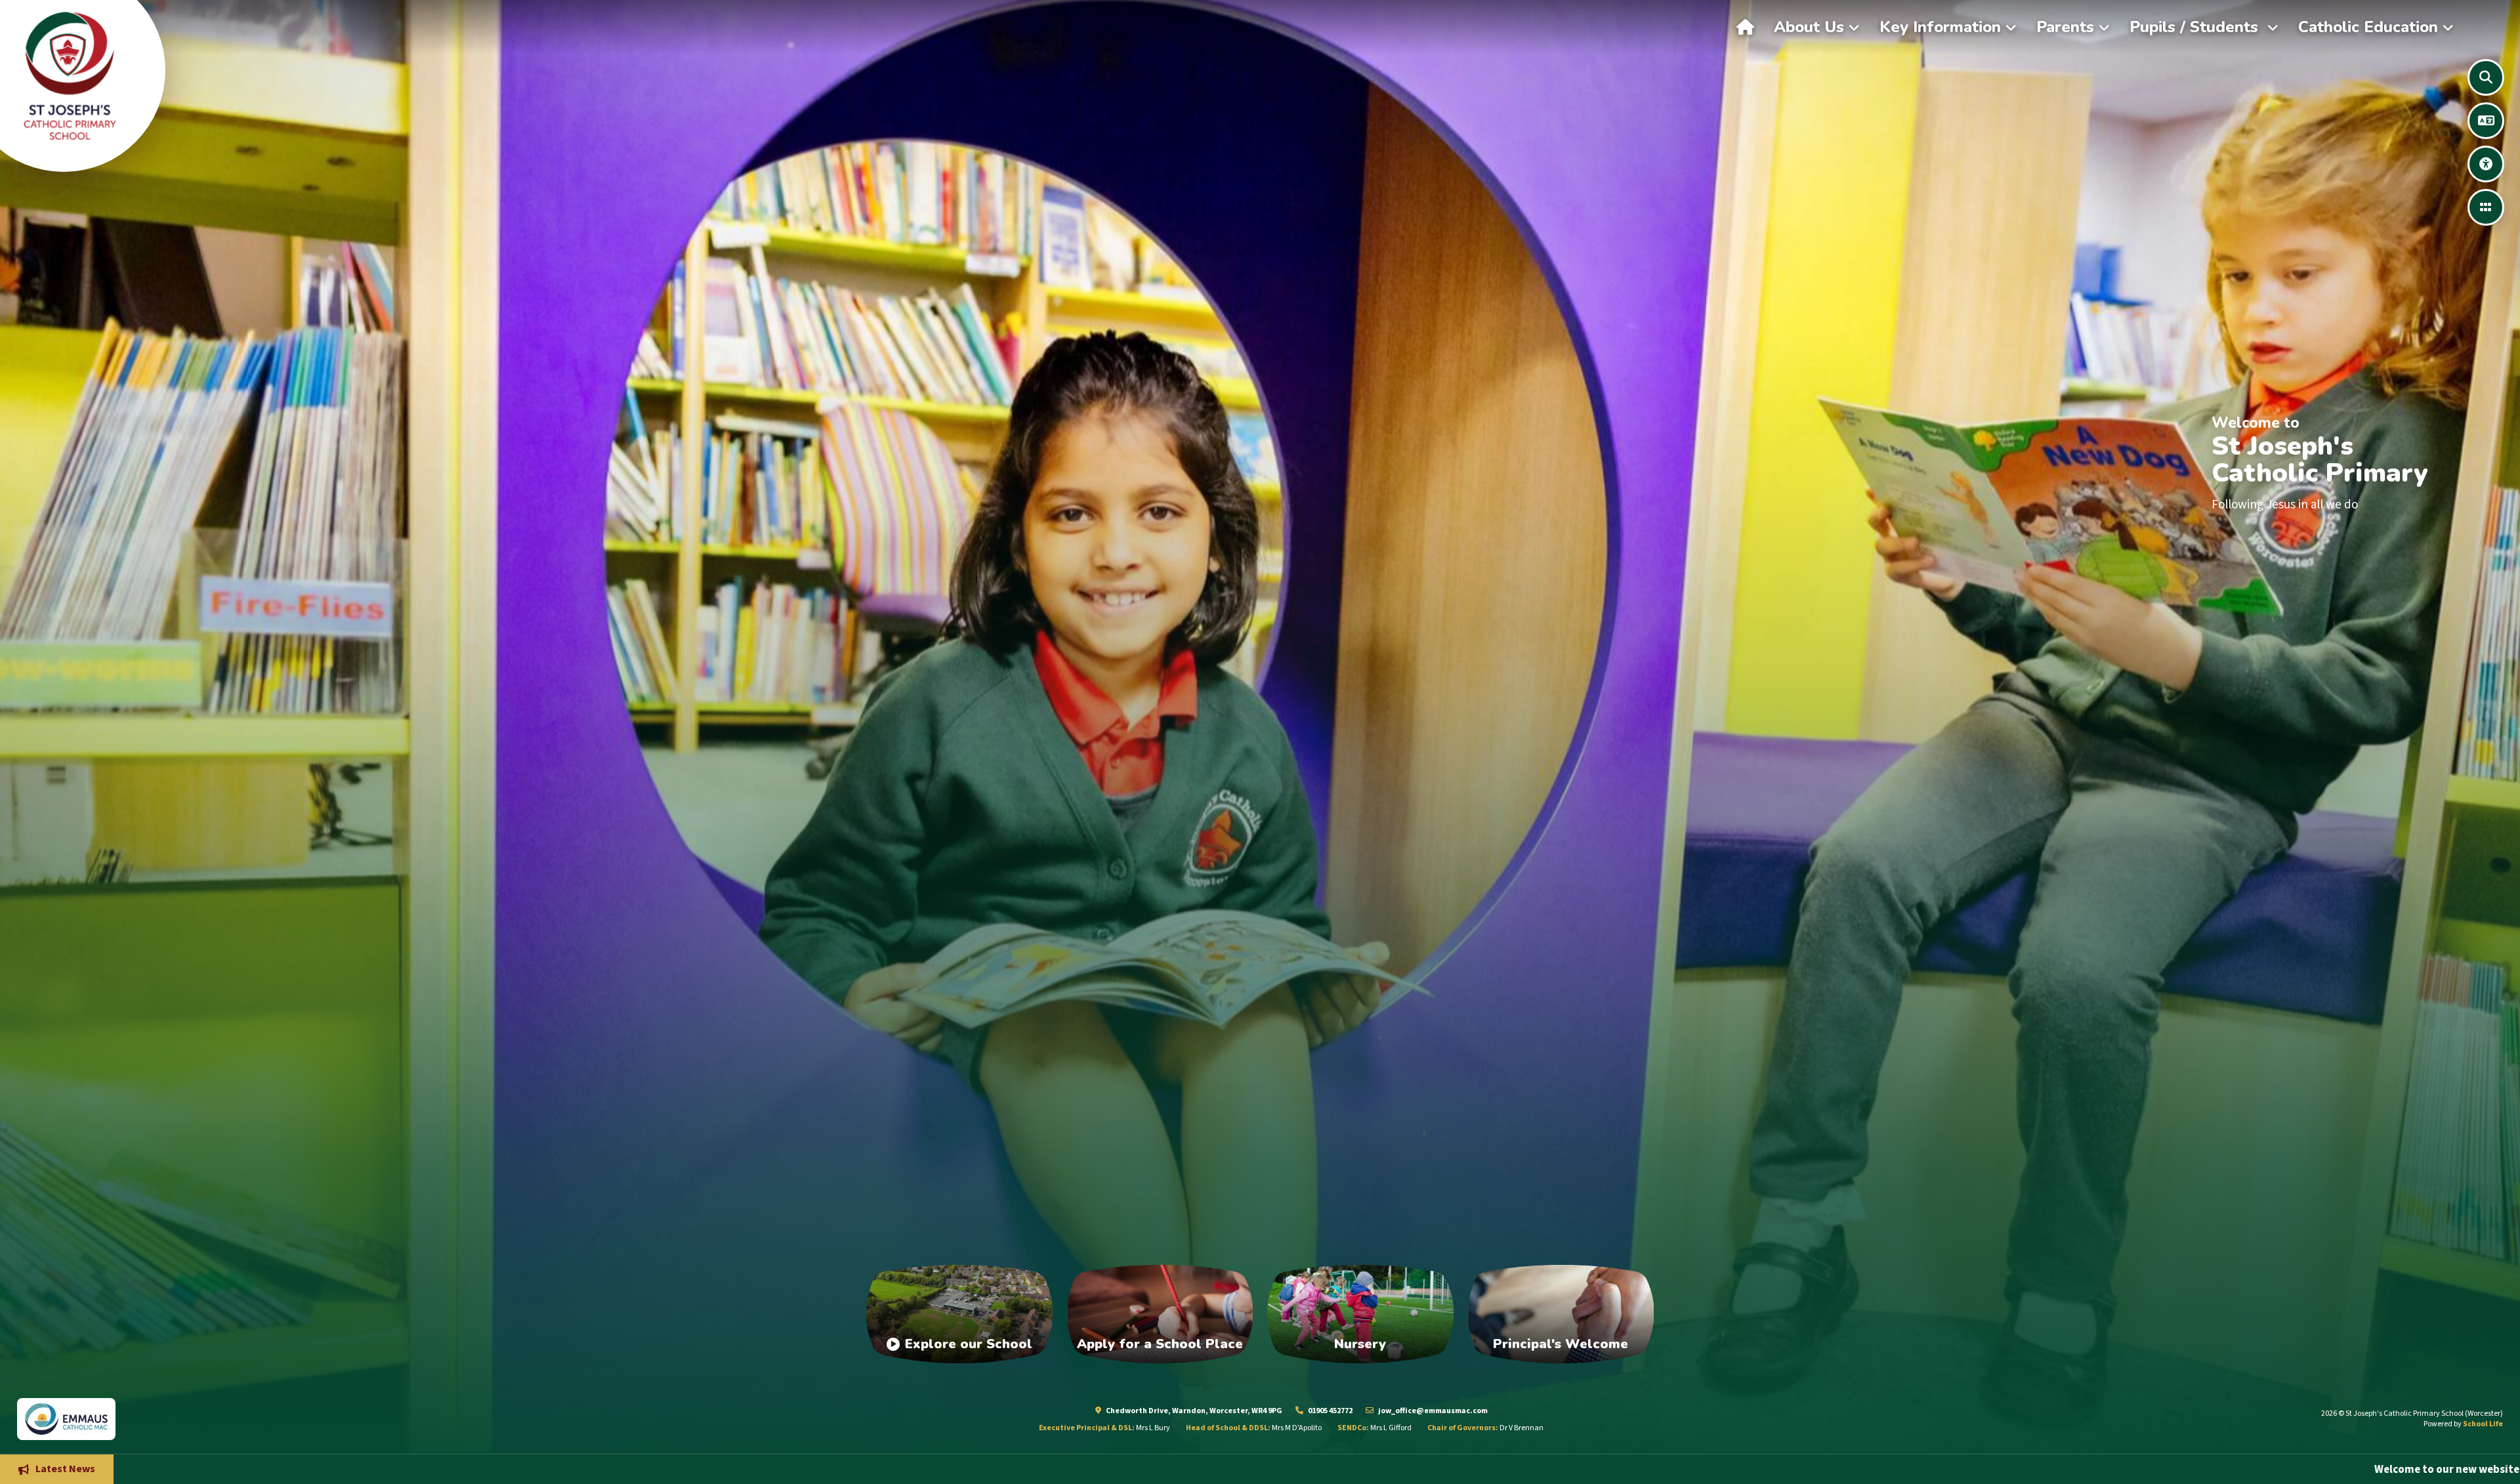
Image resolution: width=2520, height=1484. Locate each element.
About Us (1809, 27)
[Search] (2486, 77)
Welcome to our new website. (1963, 1469)
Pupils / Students (2196, 27)
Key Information (1940, 27)
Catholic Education (2368, 27)
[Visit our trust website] (300, 1419)
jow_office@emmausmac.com (1432, 1411)
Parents (2065, 27)
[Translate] (2486, 121)
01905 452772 (1330, 1411)
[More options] (2486, 207)
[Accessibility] (2486, 164)
